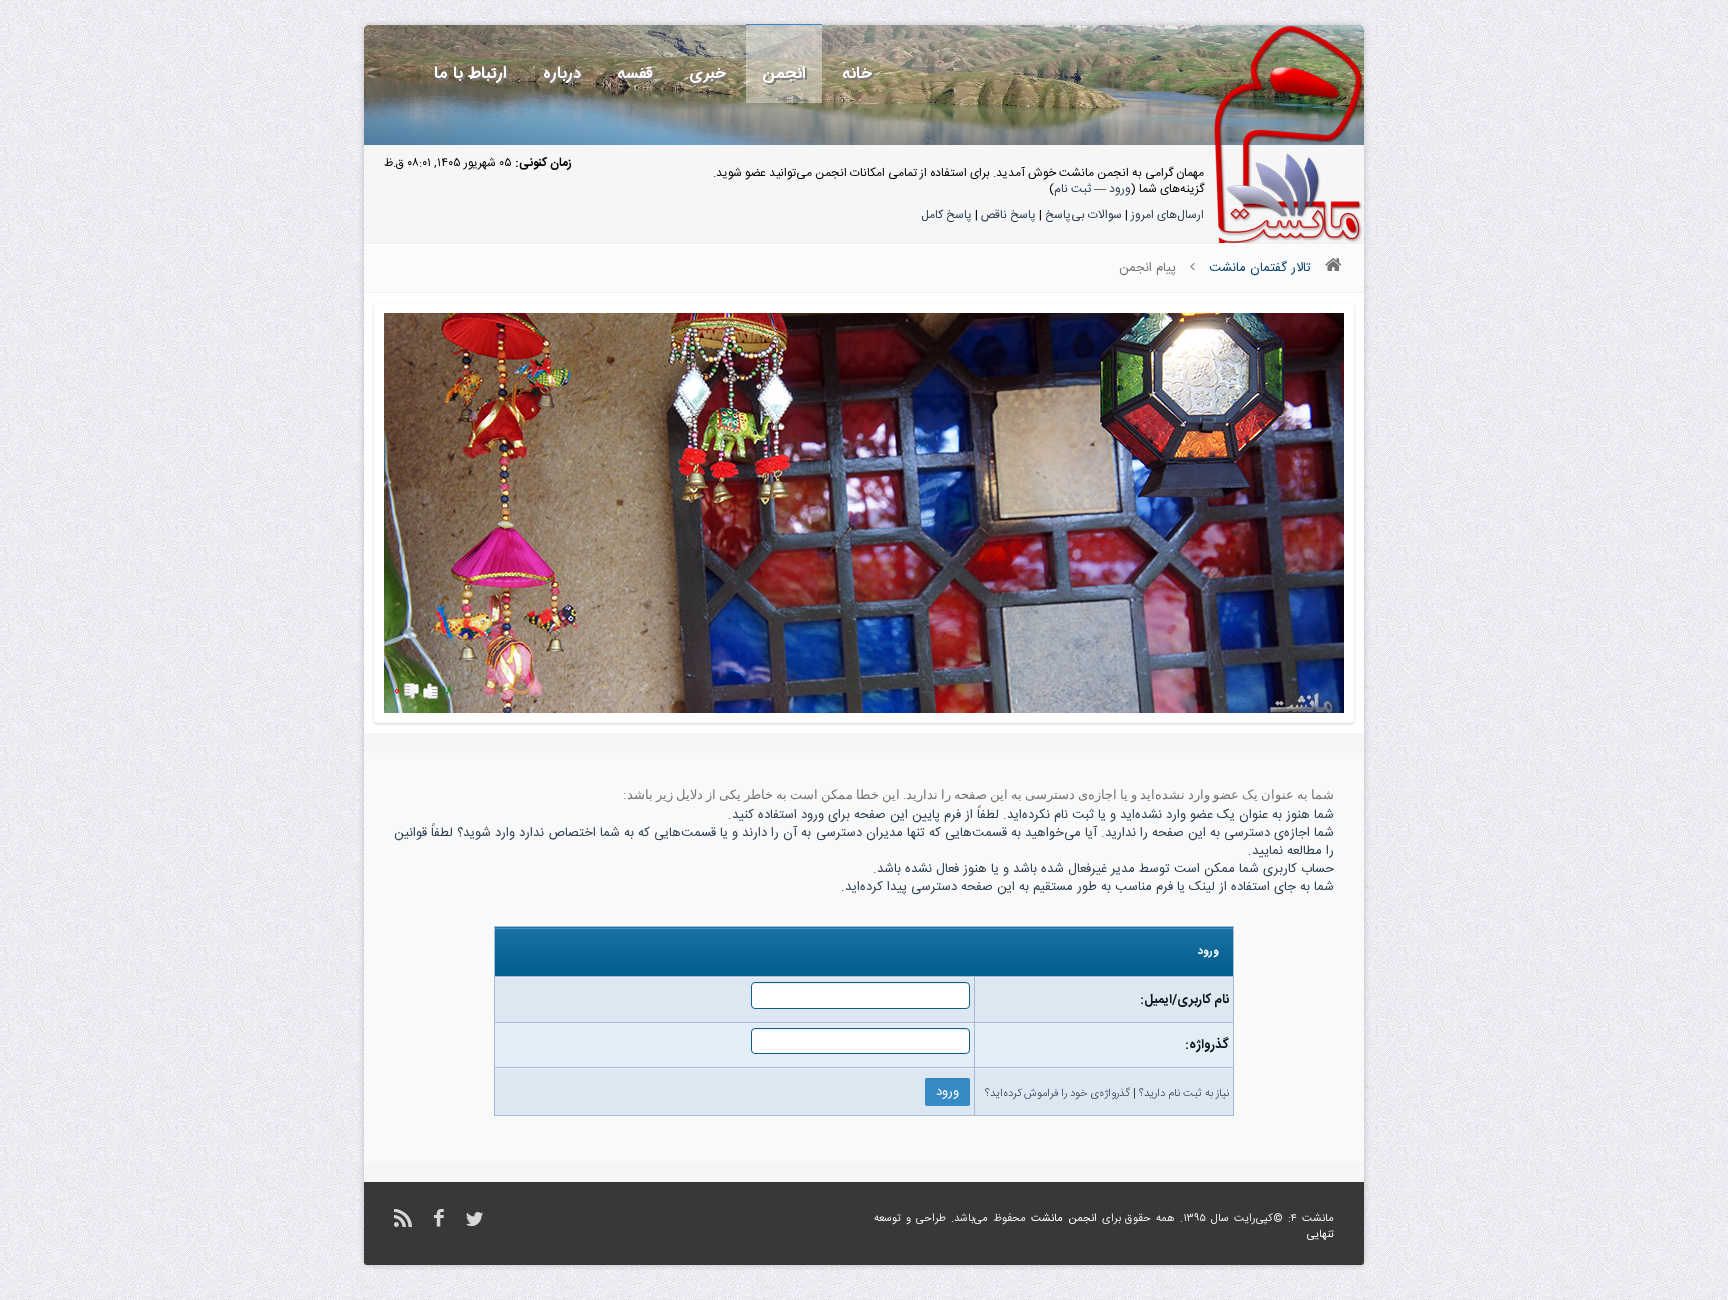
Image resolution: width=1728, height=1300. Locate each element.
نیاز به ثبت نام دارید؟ (1184, 1094)
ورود (1120, 189)
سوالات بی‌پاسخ (1083, 215)
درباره (562, 73)
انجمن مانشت (1064, 1219)
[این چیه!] (411, 691)
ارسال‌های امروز (1167, 215)
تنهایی (1320, 1235)
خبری (707, 73)
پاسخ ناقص (1008, 215)
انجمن (784, 73)
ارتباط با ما (470, 73)
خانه (857, 73)
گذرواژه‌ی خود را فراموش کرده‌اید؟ (1057, 1094)
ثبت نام (1072, 189)
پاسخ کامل (946, 215)
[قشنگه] (430, 691)
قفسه (635, 73)
